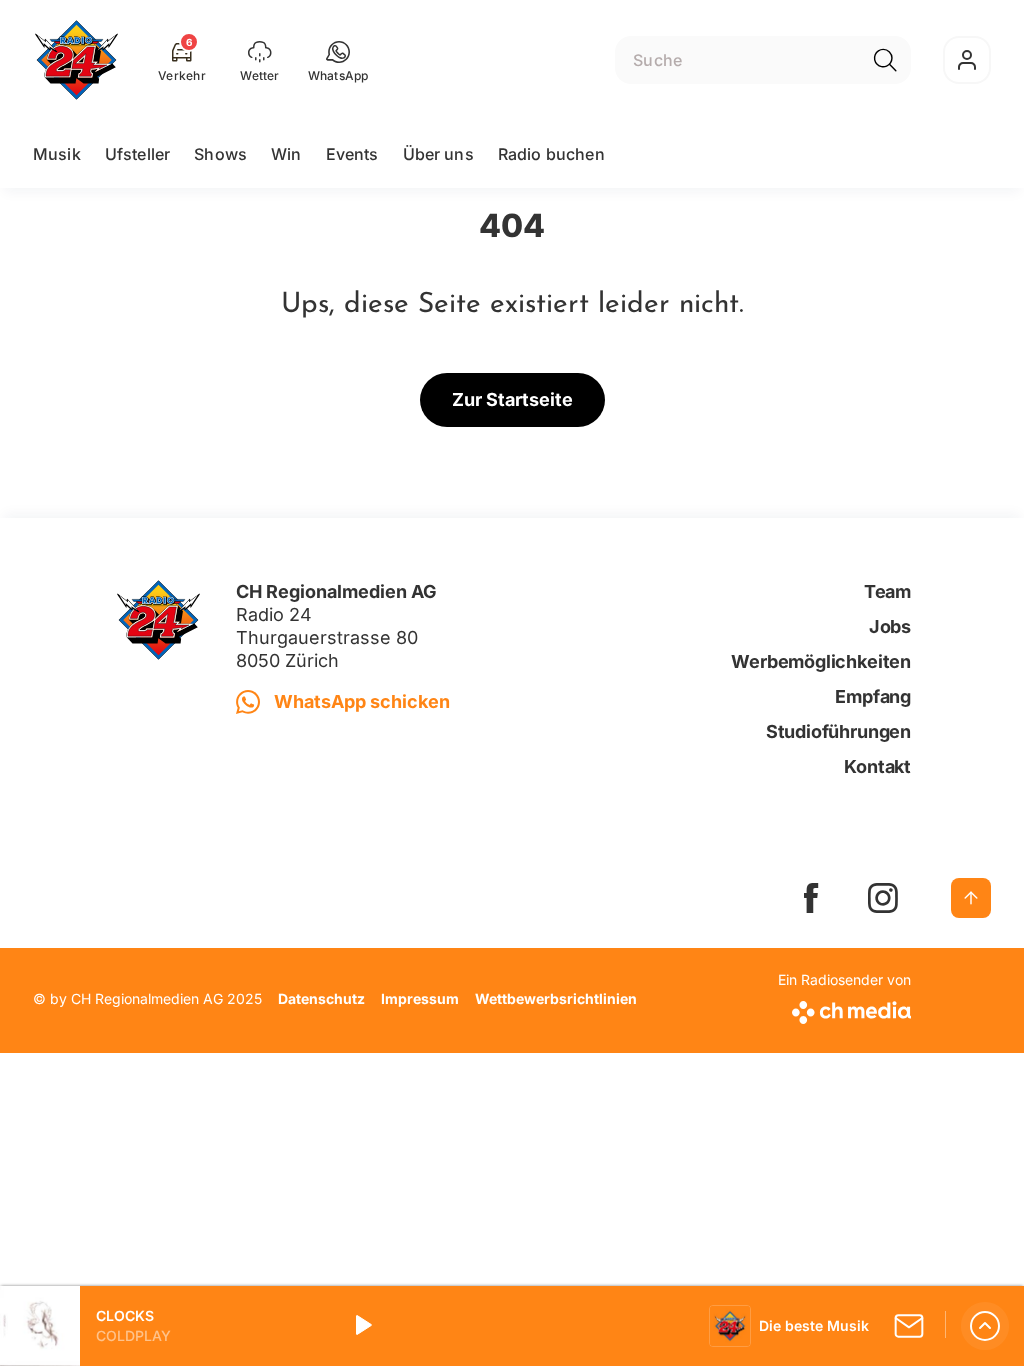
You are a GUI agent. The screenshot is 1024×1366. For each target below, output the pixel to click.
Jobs (890, 626)
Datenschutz (321, 998)
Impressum (420, 998)
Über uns (438, 154)
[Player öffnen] (985, 1326)
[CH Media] (844, 1008)
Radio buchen (551, 154)
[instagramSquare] (883, 898)
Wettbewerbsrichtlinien (556, 998)
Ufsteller (137, 154)
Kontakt (877, 766)
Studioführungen (838, 731)
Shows (220, 154)
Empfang (873, 696)
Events (352, 154)
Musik (57, 154)
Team (887, 591)
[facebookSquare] (811, 898)
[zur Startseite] (76, 60)
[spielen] (362, 1326)
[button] (338, 60)
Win (286, 154)
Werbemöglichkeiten (821, 661)
